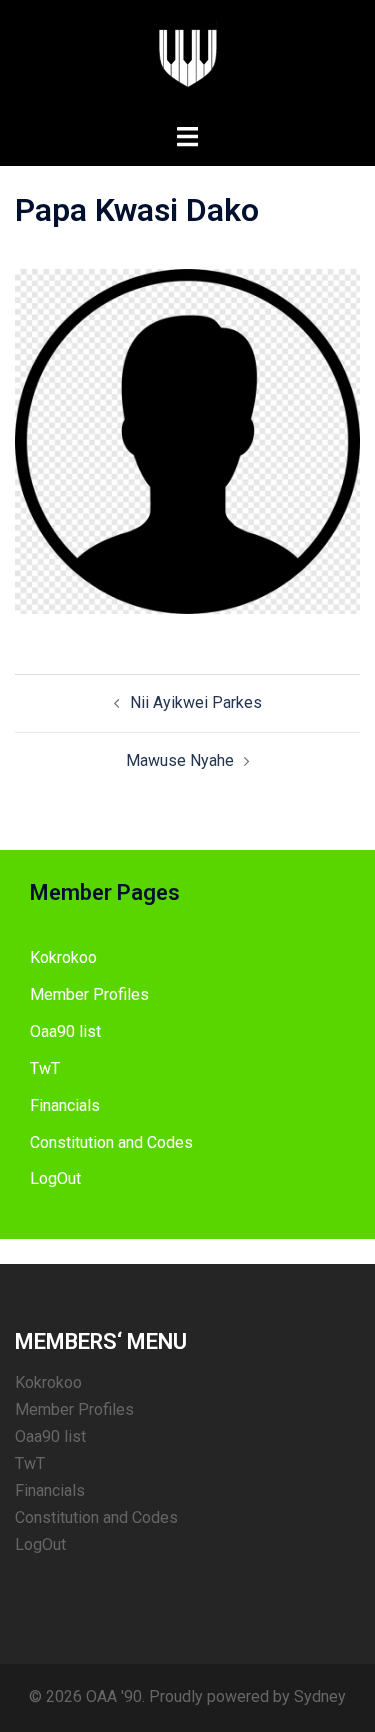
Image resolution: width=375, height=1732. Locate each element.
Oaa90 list (65, 1031)
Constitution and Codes (111, 1142)
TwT (45, 1068)
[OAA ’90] (188, 60)
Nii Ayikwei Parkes (196, 702)
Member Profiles (89, 994)
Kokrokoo (63, 957)
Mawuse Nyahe (180, 760)
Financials (65, 1105)
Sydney (320, 1696)
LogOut (55, 1178)
